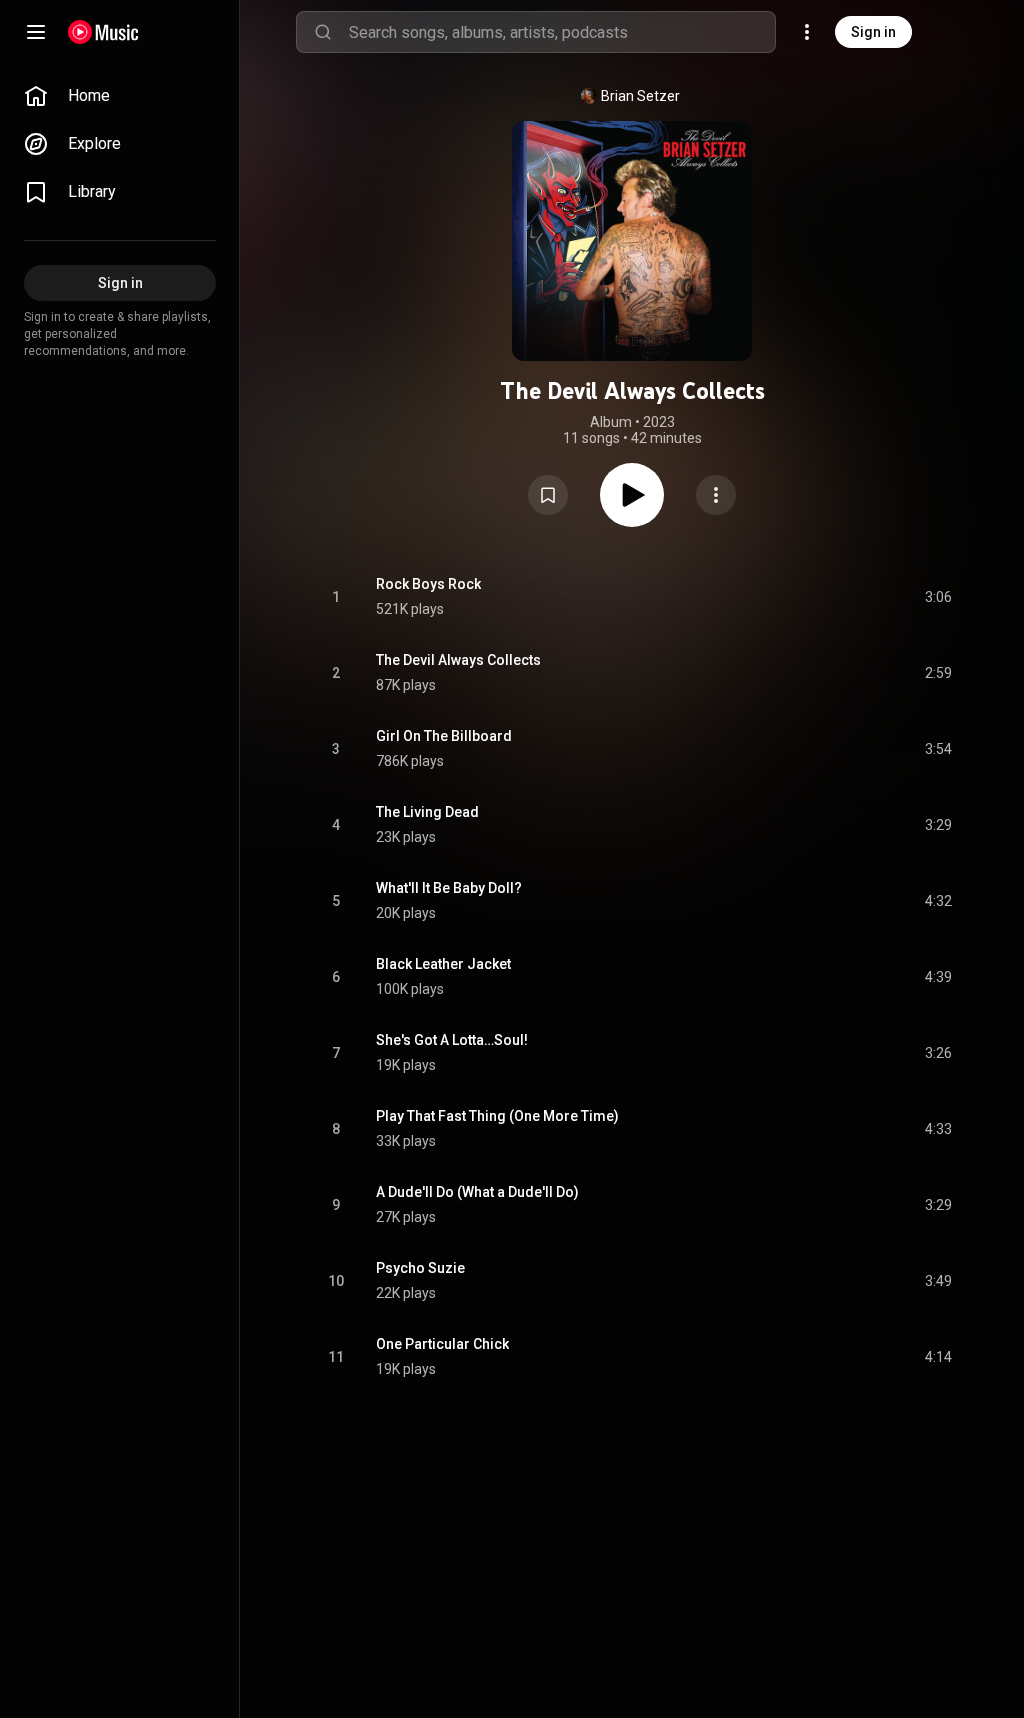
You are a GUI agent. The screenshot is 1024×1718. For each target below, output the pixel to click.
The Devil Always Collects (458, 660)
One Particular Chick (442, 1344)
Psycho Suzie (420, 1268)
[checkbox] (938, 597)
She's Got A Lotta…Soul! (452, 1040)
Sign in (873, 32)
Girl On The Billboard (444, 736)
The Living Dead (427, 812)
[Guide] (36, 32)
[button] (548, 495)
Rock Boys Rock (428, 584)
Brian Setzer (640, 96)
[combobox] (562, 32)
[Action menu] (716, 495)
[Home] (103, 32)
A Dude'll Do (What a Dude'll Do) (477, 1192)
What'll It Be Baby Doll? (449, 888)
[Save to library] (548, 495)
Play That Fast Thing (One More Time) (497, 1116)
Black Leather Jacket (443, 964)
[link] (120, 96)
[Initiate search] (323, 32)
